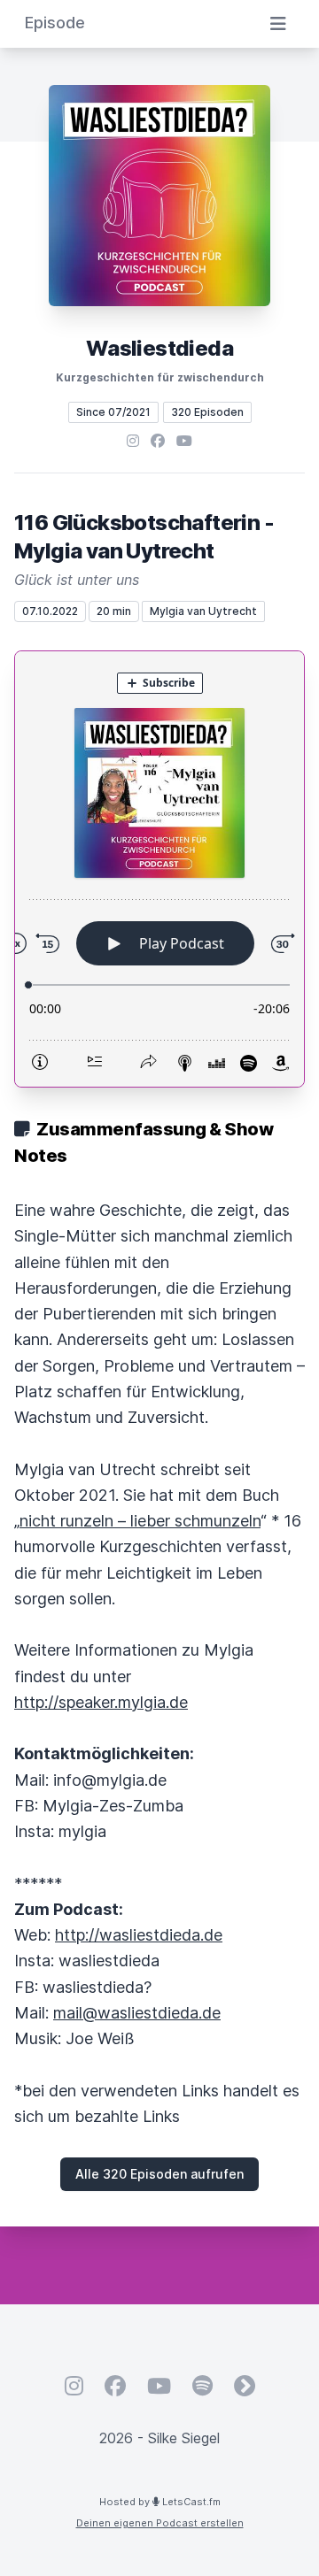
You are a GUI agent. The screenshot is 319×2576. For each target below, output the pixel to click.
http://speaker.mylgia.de (101, 1702)
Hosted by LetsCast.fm (160, 2502)
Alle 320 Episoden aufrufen (159, 2174)
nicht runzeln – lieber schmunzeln (140, 1521)
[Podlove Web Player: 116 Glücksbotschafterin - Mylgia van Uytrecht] (159, 869)
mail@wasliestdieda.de (137, 2013)
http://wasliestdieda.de (139, 1935)
